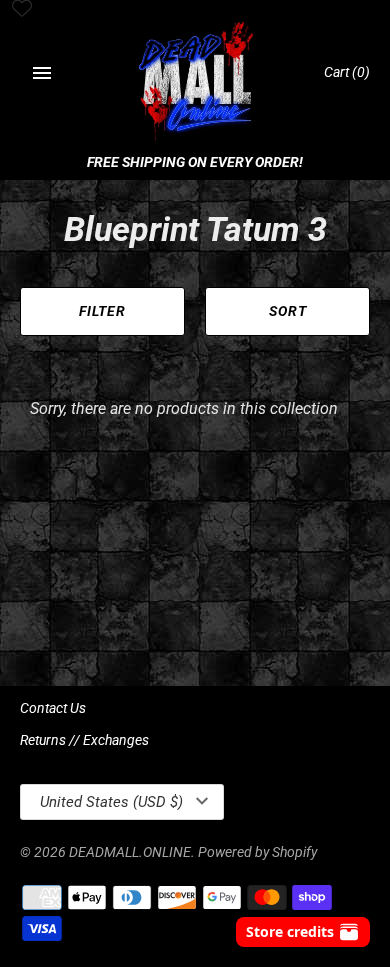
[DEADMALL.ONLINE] (195, 82)
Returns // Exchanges (84, 740)
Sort (288, 311)
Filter (102, 311)
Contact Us (53, 708)
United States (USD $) (111, 802)
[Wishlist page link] (22, 10)
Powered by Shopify (257, 852)
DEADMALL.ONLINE (130, 852)
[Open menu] (42, 73)
